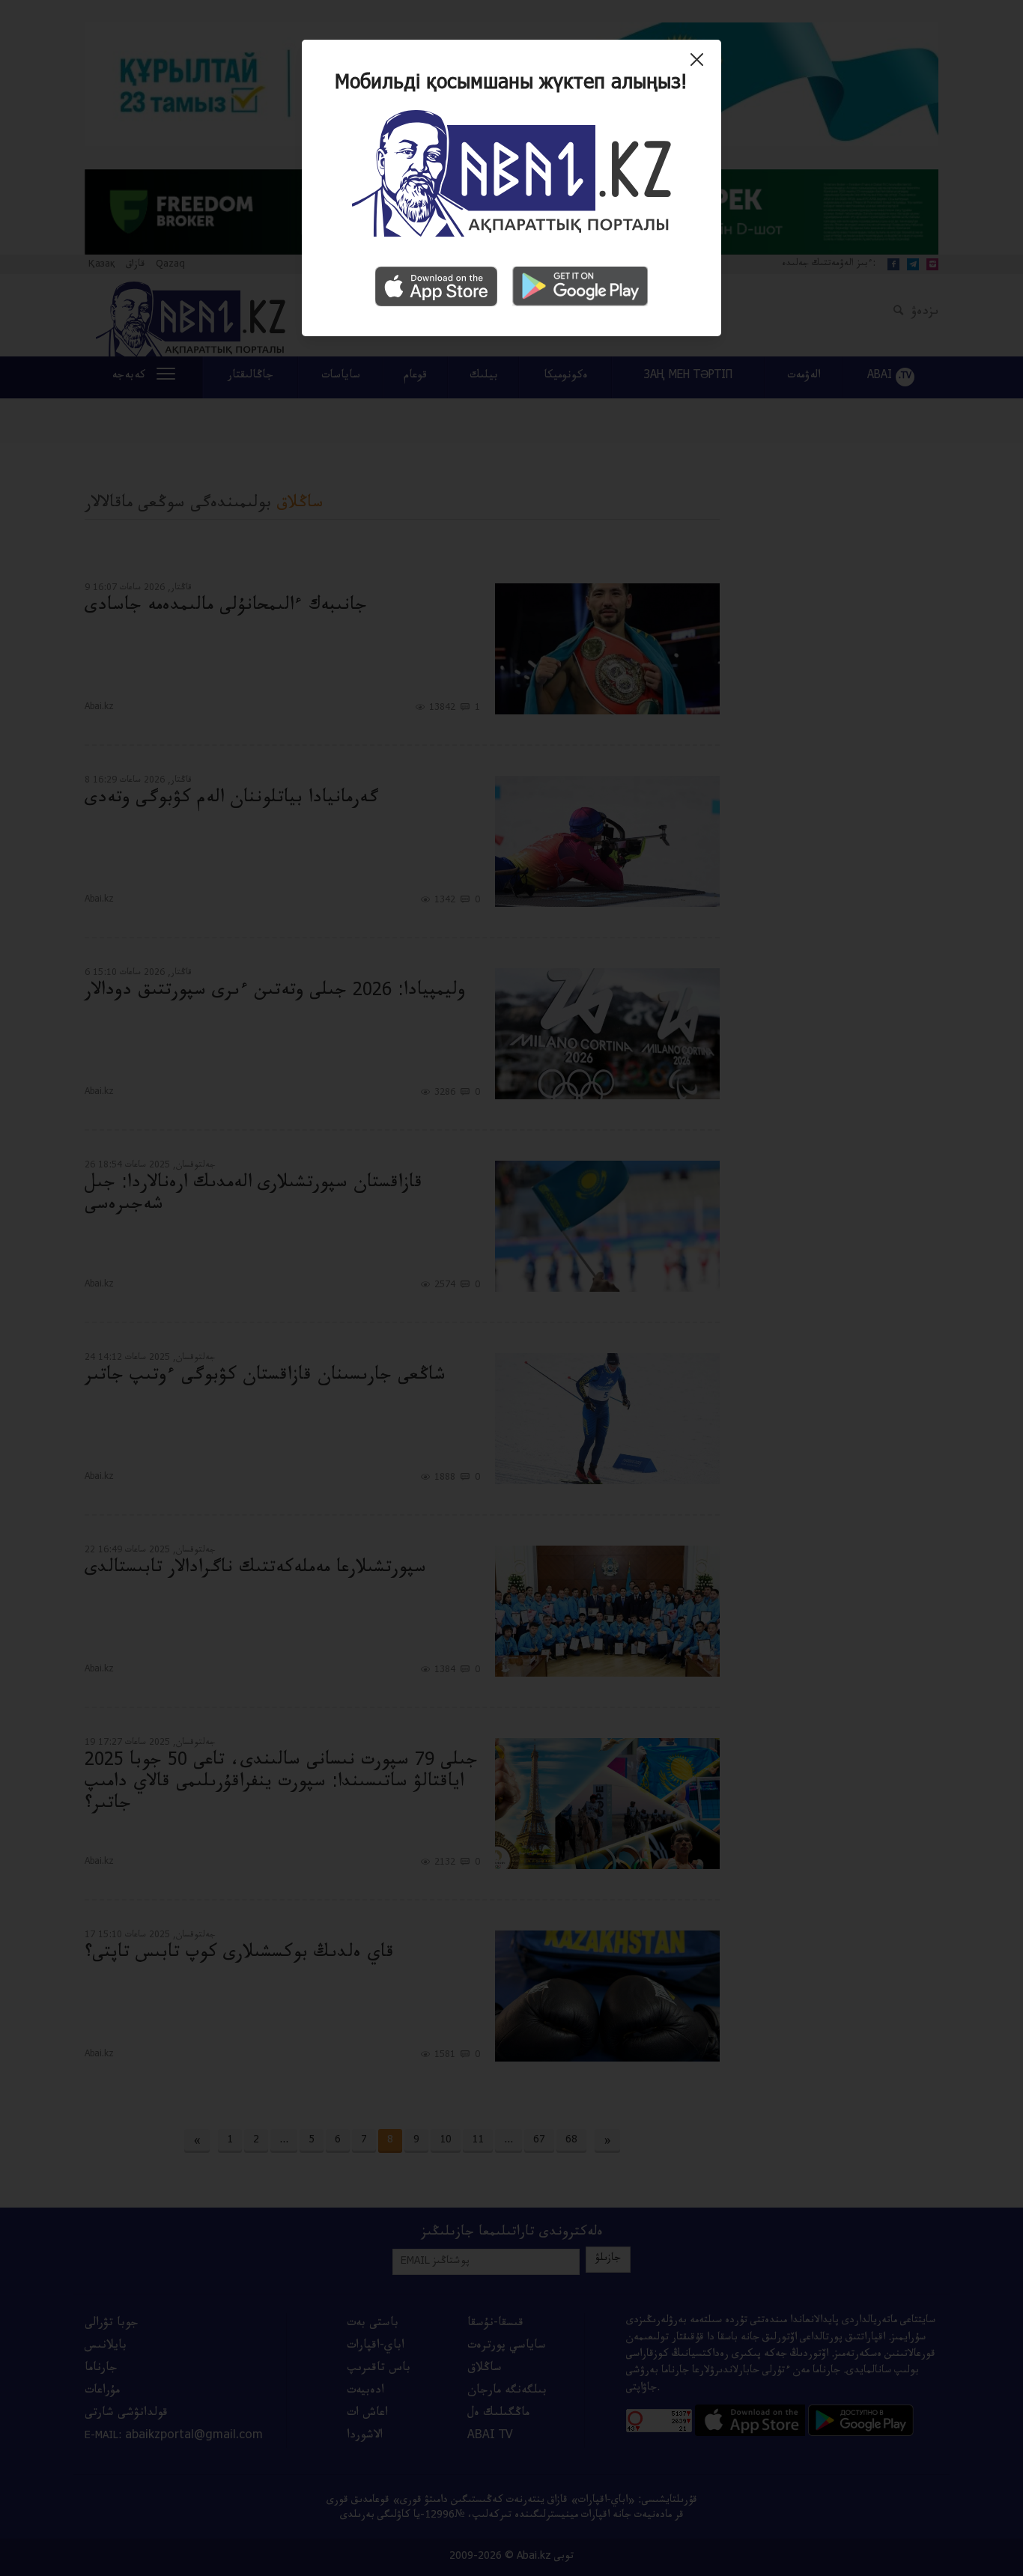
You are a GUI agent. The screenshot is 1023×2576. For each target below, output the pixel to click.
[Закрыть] (701, 65)
